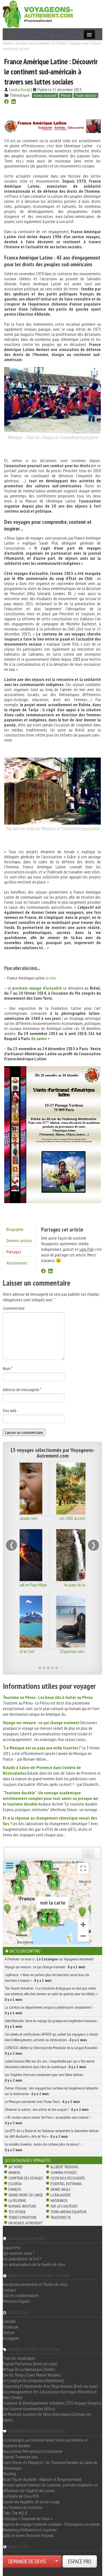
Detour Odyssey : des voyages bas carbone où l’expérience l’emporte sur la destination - (51, 2091)
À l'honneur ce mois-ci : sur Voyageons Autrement (49, 1959)
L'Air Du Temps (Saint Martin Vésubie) (32, 2375)
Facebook (11, 2327)
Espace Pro (12, 2247)
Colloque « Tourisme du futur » (27, 2518)
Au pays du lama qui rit (53, 1585)
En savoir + (41, 1038)
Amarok (14, 2173)
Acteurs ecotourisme (32, 43)
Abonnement (17, 1263)
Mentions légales (17, 2301)
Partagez (14, 1252)
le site (51, 978)
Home (8, 43)
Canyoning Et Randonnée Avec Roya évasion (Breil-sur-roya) (50, 2386)
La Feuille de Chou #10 (21, 2496)
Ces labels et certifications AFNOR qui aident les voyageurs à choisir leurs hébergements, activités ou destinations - (52, 2037)
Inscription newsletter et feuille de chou (35, 2284)
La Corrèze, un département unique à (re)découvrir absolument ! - (49, 2010)
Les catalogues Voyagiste (28, 2160)
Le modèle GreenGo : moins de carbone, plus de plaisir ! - (43, 2147)
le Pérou (59, 43)
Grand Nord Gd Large (26, 2195)
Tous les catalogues (19, 2358)
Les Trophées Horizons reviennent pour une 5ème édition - (45, 2077)
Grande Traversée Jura (20, 2457)
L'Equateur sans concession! (53, 1651)
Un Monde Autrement (25, 2223)
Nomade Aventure (22, 2206)
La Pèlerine (17, 2201)
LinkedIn (9, 2321)
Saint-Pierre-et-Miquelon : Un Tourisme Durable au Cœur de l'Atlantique (50, 2465)
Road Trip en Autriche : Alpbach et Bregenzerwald (42, 2479)
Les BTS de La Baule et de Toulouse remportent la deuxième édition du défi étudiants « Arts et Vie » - (52, 2134)
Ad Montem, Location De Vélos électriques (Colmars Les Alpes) (47, 2417)
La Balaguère (61, 2195)
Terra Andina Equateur (68, 2212)
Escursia (15, 2184)
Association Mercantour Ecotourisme (33, 2451)
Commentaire (14, 1308)
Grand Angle (60, 2189)
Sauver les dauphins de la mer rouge (31, 2502)
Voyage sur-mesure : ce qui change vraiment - (45, 1967)
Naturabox (59, 2201)
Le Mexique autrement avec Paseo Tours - (42, 2102)
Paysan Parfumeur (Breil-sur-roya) (30, 2364)
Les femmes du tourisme (23, 2507)
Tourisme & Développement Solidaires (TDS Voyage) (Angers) (52, 2403)
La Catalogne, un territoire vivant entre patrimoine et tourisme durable (45, 2443)
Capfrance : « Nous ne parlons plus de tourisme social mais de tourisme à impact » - (47, 1978)
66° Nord (16, 2167)
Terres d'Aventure (23, 2217)
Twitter (9, 2332)
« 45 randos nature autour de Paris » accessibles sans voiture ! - (48, 2120)
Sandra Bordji (20, 90)
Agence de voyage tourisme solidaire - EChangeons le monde (51, 2524)
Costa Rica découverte (68, 2178)
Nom (8, 1368)
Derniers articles (19, 1240)
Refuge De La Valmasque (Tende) (29, 2369)
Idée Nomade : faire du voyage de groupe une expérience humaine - (52, 2024)
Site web (10, 1410)
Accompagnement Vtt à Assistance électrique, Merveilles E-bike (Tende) (51, 2394)
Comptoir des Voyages (26, 2178)
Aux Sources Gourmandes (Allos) (29, 2408)
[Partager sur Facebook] (6, 102)
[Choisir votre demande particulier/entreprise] (57, 2561)
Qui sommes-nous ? (19, 2253)
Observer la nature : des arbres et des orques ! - (47, 2109)
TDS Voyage (17, 2212)
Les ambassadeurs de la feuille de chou (34, 2264)
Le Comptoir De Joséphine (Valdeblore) (33, 2380)
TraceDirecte (61, 2217)
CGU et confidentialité (21, 2295)
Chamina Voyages (64, 2173)
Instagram (11, 2338)
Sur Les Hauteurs (64, 2206)
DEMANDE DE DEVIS (27, 2561)
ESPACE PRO (80, 2561)
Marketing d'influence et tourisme (30, 2530)
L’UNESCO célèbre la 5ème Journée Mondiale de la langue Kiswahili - (52, 2050)
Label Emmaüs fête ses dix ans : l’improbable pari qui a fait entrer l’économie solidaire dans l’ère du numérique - (50, 2064)
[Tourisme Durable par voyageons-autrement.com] (38, 13)
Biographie (15, 1229)
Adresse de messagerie (22, 1389)
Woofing (9, 2474)
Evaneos (15, 2189)
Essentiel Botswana (66, 2184)
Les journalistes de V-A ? (22, 2259)
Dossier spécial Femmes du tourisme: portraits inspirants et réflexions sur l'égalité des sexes (50, 2488)
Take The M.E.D (15, 2513)
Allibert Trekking (64, 2167)
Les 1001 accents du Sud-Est (53, 1518)
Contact (9, 2290)
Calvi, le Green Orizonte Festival (28, 2535)
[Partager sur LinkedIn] (13, 102)
